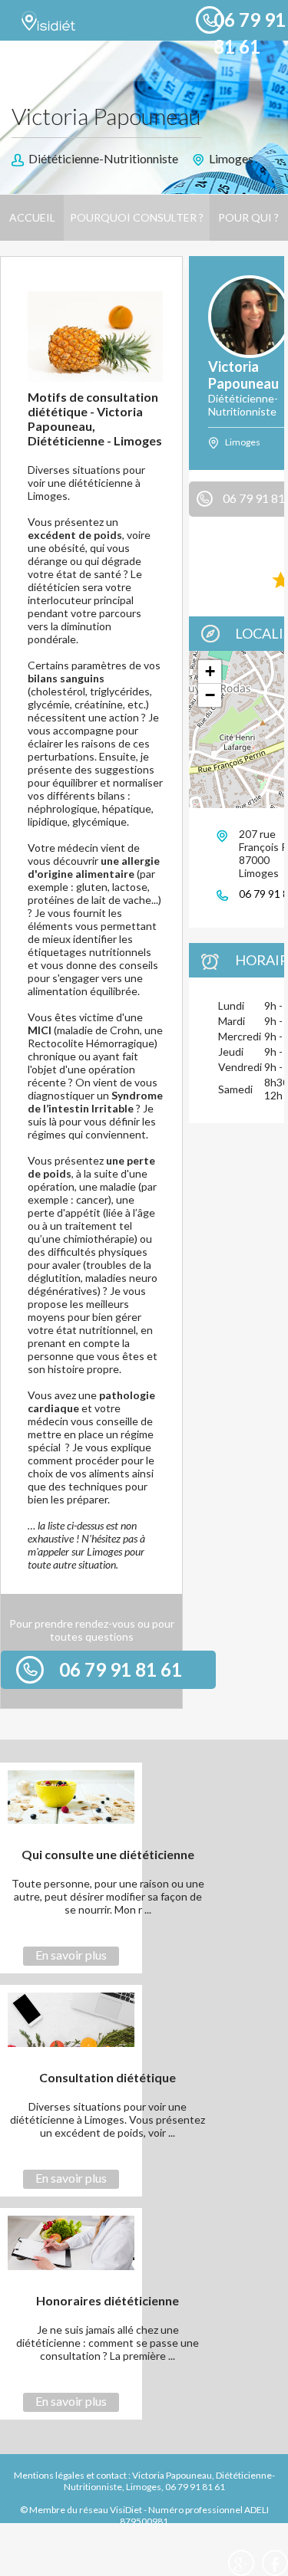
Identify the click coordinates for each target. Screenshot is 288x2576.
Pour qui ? (248, 217)
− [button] (210, 695)
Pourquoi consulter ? (137, 217)
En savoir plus (71, 1955)
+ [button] (210, 671)
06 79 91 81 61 (121, 1669)
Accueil (32, 217)
